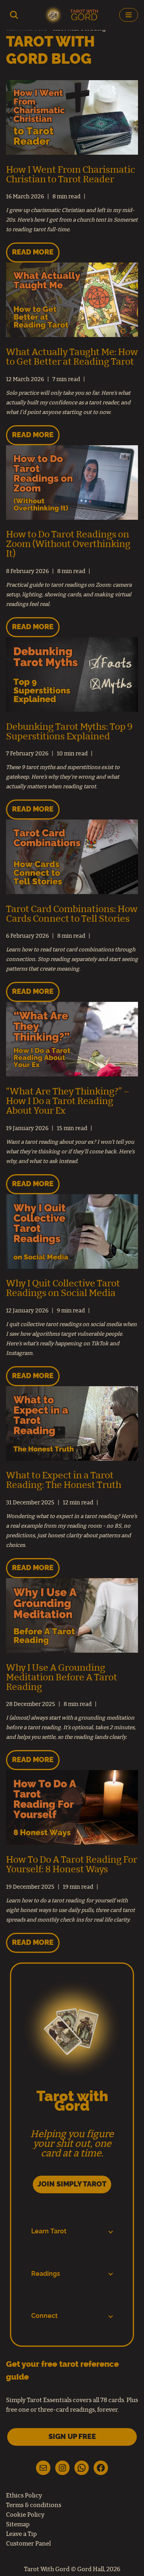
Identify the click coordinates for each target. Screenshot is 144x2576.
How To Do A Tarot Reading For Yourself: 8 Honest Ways (72, 1865)
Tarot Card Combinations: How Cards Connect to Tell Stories (72, 914)
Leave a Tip (21, 2534)
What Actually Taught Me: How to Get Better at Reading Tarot (72, 357)
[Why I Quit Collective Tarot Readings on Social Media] (72, 1267)
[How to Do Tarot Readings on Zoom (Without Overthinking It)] (72, 518)
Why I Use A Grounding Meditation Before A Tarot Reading (62, 1678)
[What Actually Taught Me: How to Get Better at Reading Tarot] (72, 335)
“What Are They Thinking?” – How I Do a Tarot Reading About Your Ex (68, 1101)
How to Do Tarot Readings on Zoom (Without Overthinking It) (68, 544)
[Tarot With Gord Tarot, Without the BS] (72, 15)
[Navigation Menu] (129, 15)
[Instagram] (62, 2468)
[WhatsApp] (82, 2468)
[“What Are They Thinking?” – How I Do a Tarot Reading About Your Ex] (72, 1075)
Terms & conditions (34, 2505)
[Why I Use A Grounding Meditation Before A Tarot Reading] (72, 1651)
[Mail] (43, 2468)
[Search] (14, 15)
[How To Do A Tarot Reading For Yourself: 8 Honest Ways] (72, 1843)
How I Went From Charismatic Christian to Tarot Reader (71, 175)
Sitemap (18, 2525)
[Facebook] (101, 2468)
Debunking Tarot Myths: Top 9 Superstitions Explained (69, 732)
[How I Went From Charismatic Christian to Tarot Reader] (72, 153)
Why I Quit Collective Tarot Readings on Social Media (63, 1289)
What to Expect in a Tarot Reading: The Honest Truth (64, 1481)
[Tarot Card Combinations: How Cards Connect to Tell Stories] (72, 892)
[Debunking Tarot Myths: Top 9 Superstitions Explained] (72, 710)
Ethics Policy (24, 2496)
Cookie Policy (25, 2515)
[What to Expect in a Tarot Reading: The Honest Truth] (72, 1459)
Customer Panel (28, 2544)
